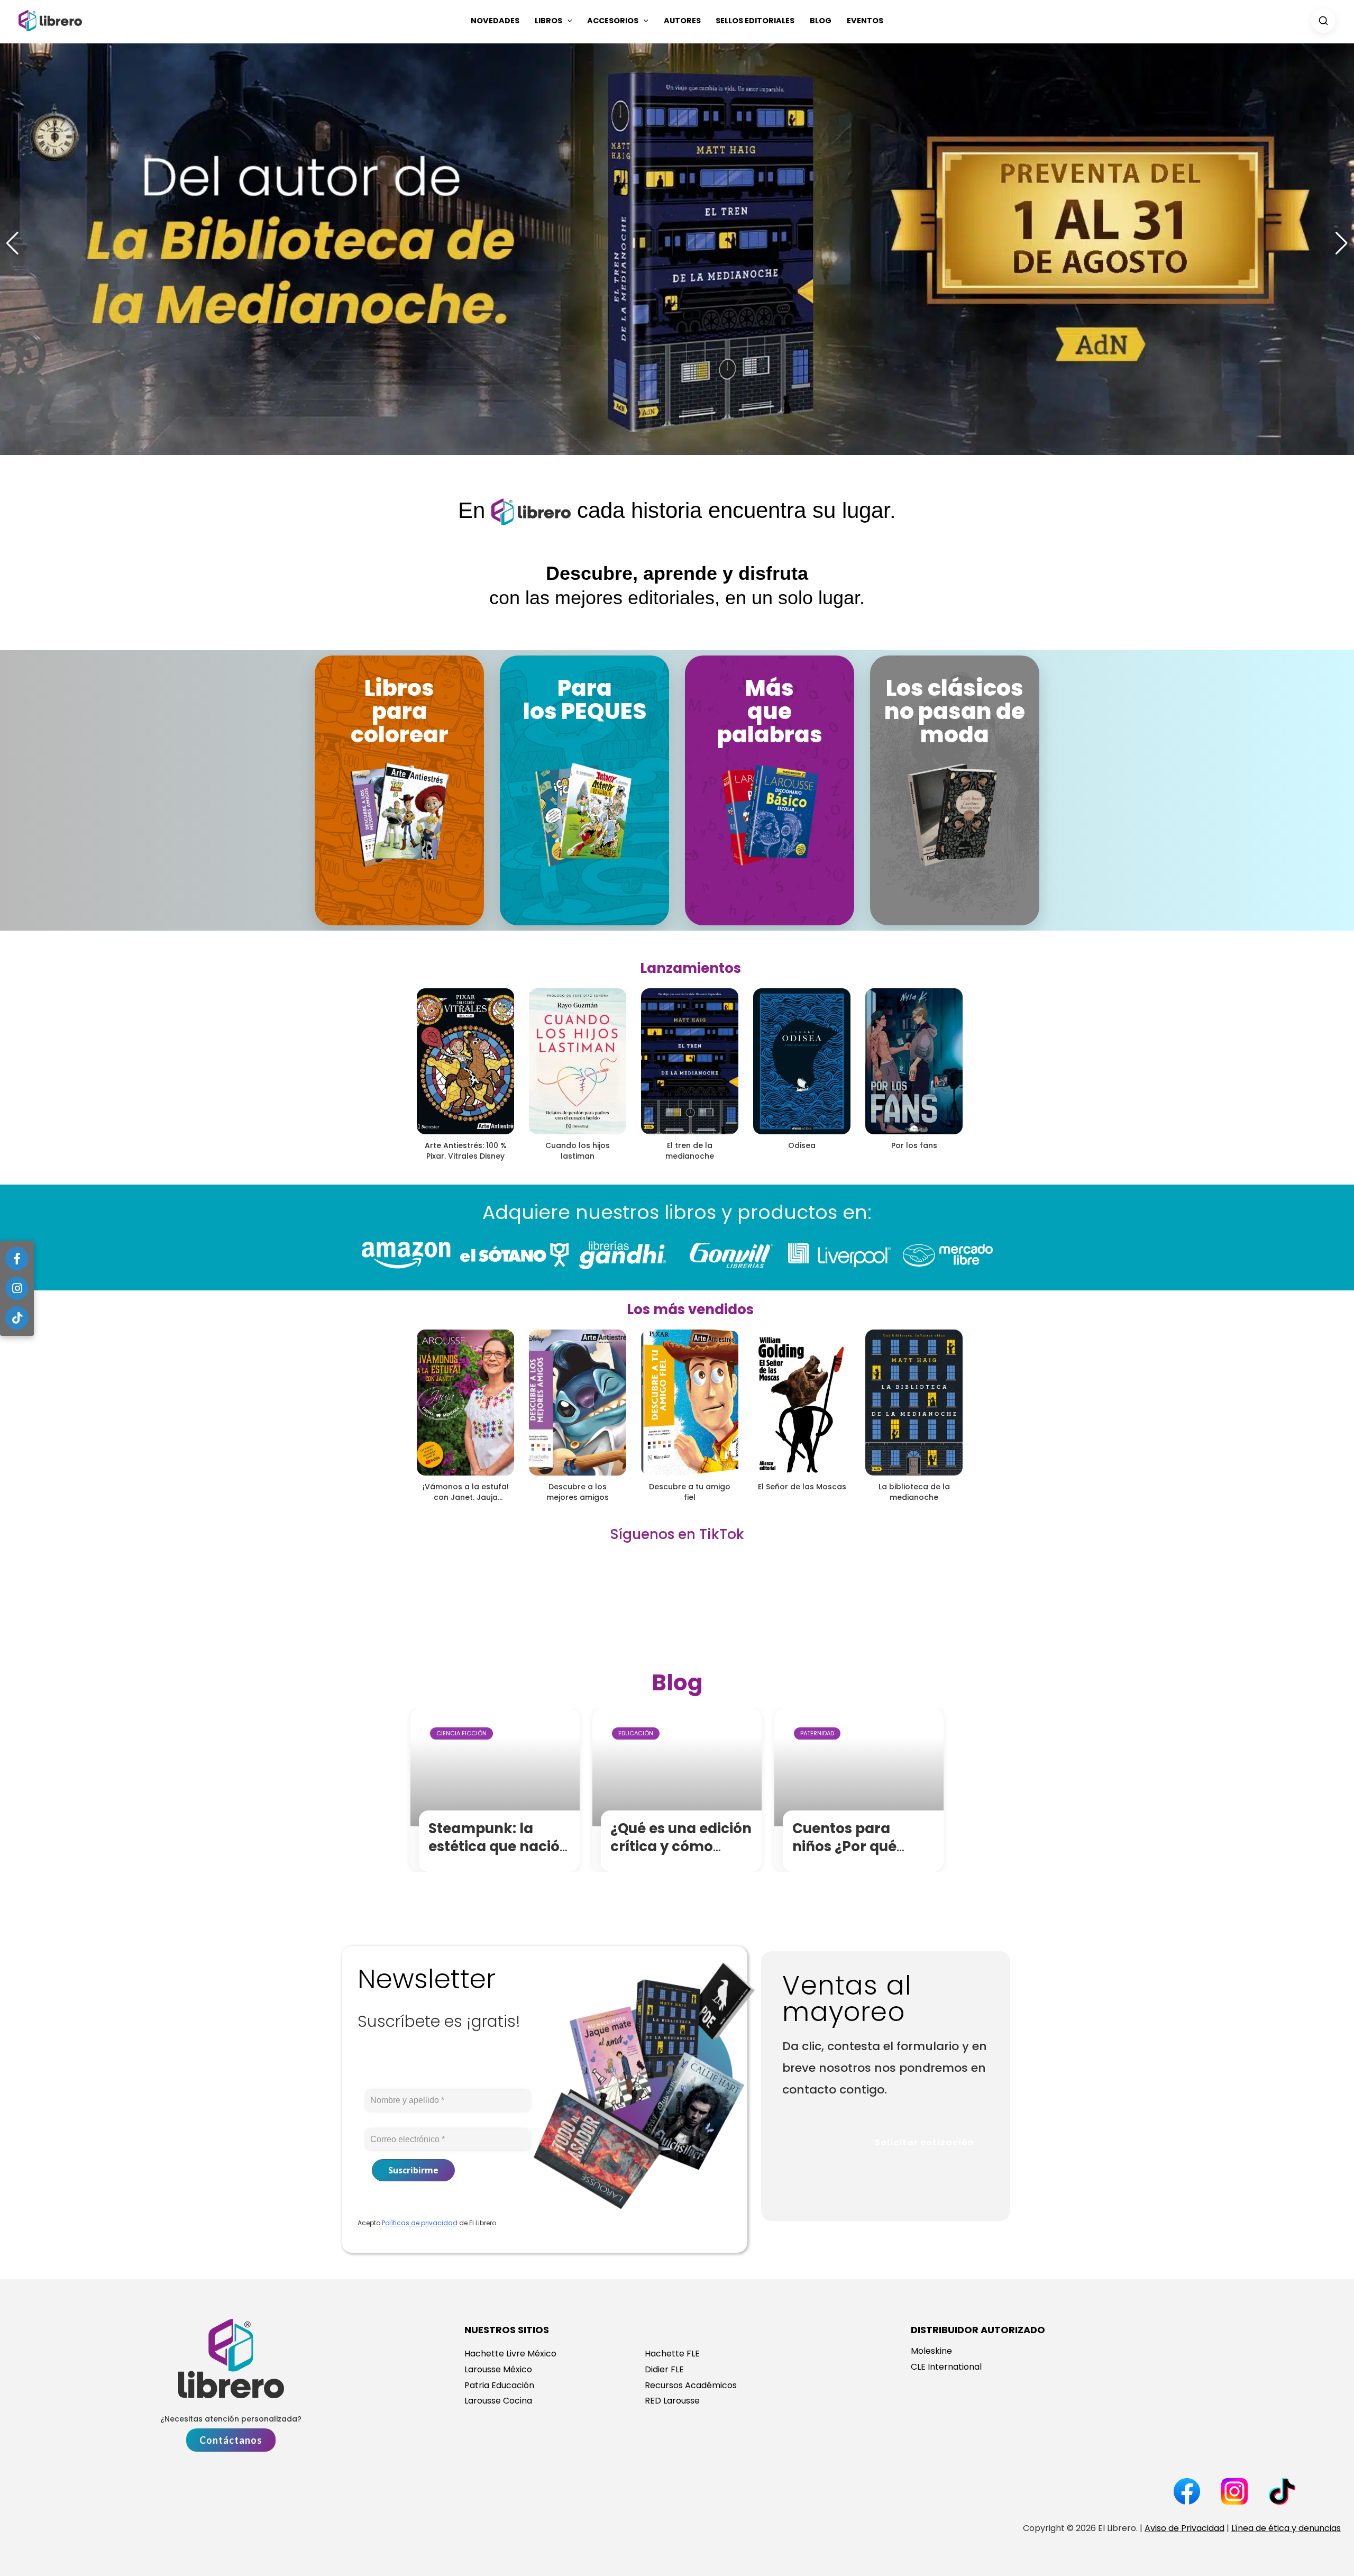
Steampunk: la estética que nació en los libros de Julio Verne (500, 1855)
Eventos (865, 21)
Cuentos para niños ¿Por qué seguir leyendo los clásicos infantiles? (862, 1855)
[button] (567, 21)
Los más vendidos (690, 1309)
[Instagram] (17, 1288)
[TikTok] (17, 1318)
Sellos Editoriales (755, 21)
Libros (548, 21)
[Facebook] (17, 1259)
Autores (682, 21)
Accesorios (613, 21)
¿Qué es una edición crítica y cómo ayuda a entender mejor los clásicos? (681, 1855)
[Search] (1323, 21)
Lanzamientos (690, 968)
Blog (821, 21)
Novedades (495, 21)
